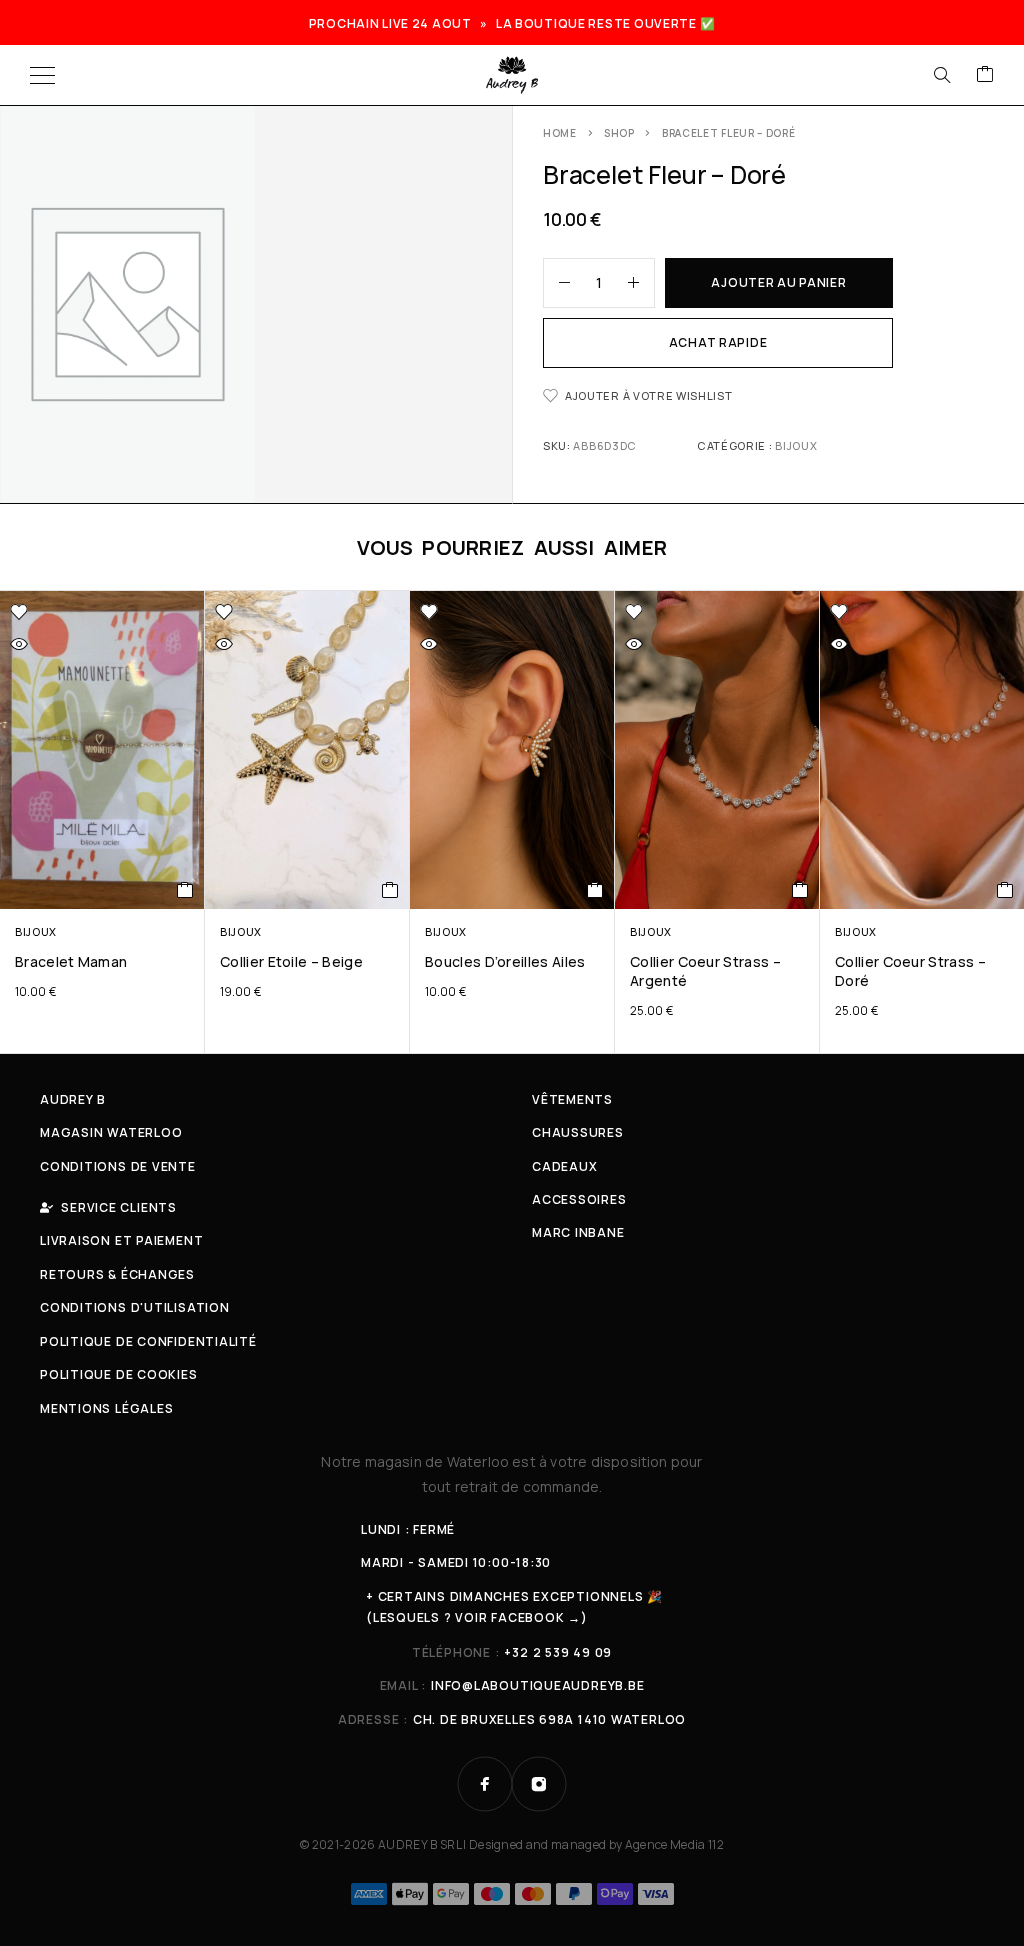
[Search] (942, 75)
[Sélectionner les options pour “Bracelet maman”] (185, 890)
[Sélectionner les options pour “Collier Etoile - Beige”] (390, 890)
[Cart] (985, 75)
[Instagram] (539, 1784)
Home (560, 133)
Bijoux (796, 445)
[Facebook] (485, 1784)
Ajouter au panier (778, 282)
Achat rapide (718, 342)
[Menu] (42, 75)
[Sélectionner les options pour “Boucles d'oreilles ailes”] (595, 890)
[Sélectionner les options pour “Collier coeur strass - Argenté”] (800, 890)
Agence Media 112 (674, 1844)
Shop (619, 133)
